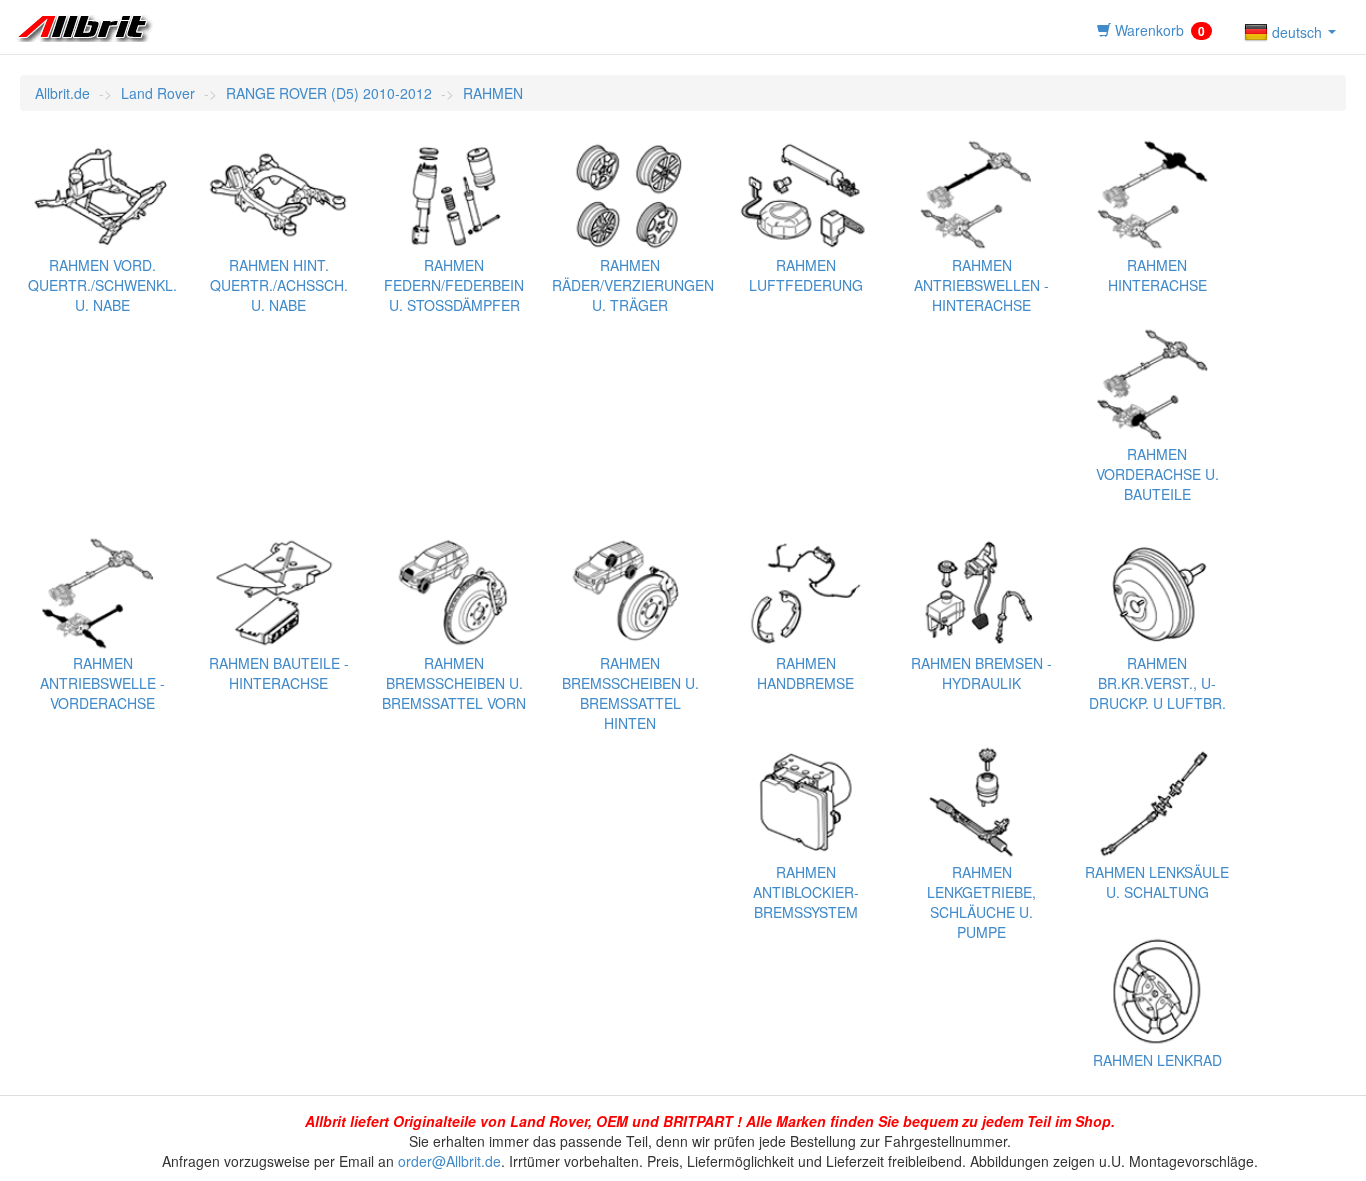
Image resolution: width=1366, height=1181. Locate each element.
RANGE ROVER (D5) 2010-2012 (329, 93)
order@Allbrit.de (449, 1161)
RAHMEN (493, 93)
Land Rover (158, 93)
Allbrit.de (62, 93)
